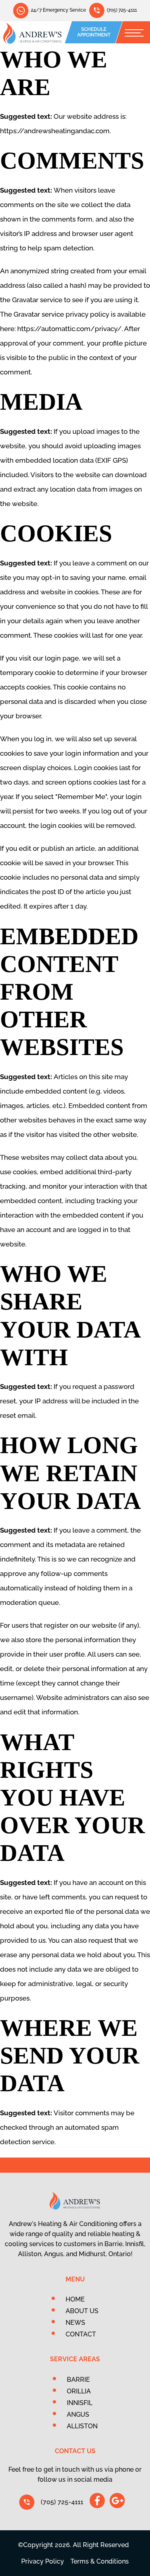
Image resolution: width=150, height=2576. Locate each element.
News (75, 2323)
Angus (78, 2414)
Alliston (82, 2426)
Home (75, 2299)
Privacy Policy (43, 2561)
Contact (81, 2334)
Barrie (78, 2380)
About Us (82, 2311)
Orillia (79, 2391)
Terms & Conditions (100, 2561)
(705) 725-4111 (122, 10)
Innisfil (80, 2403)
